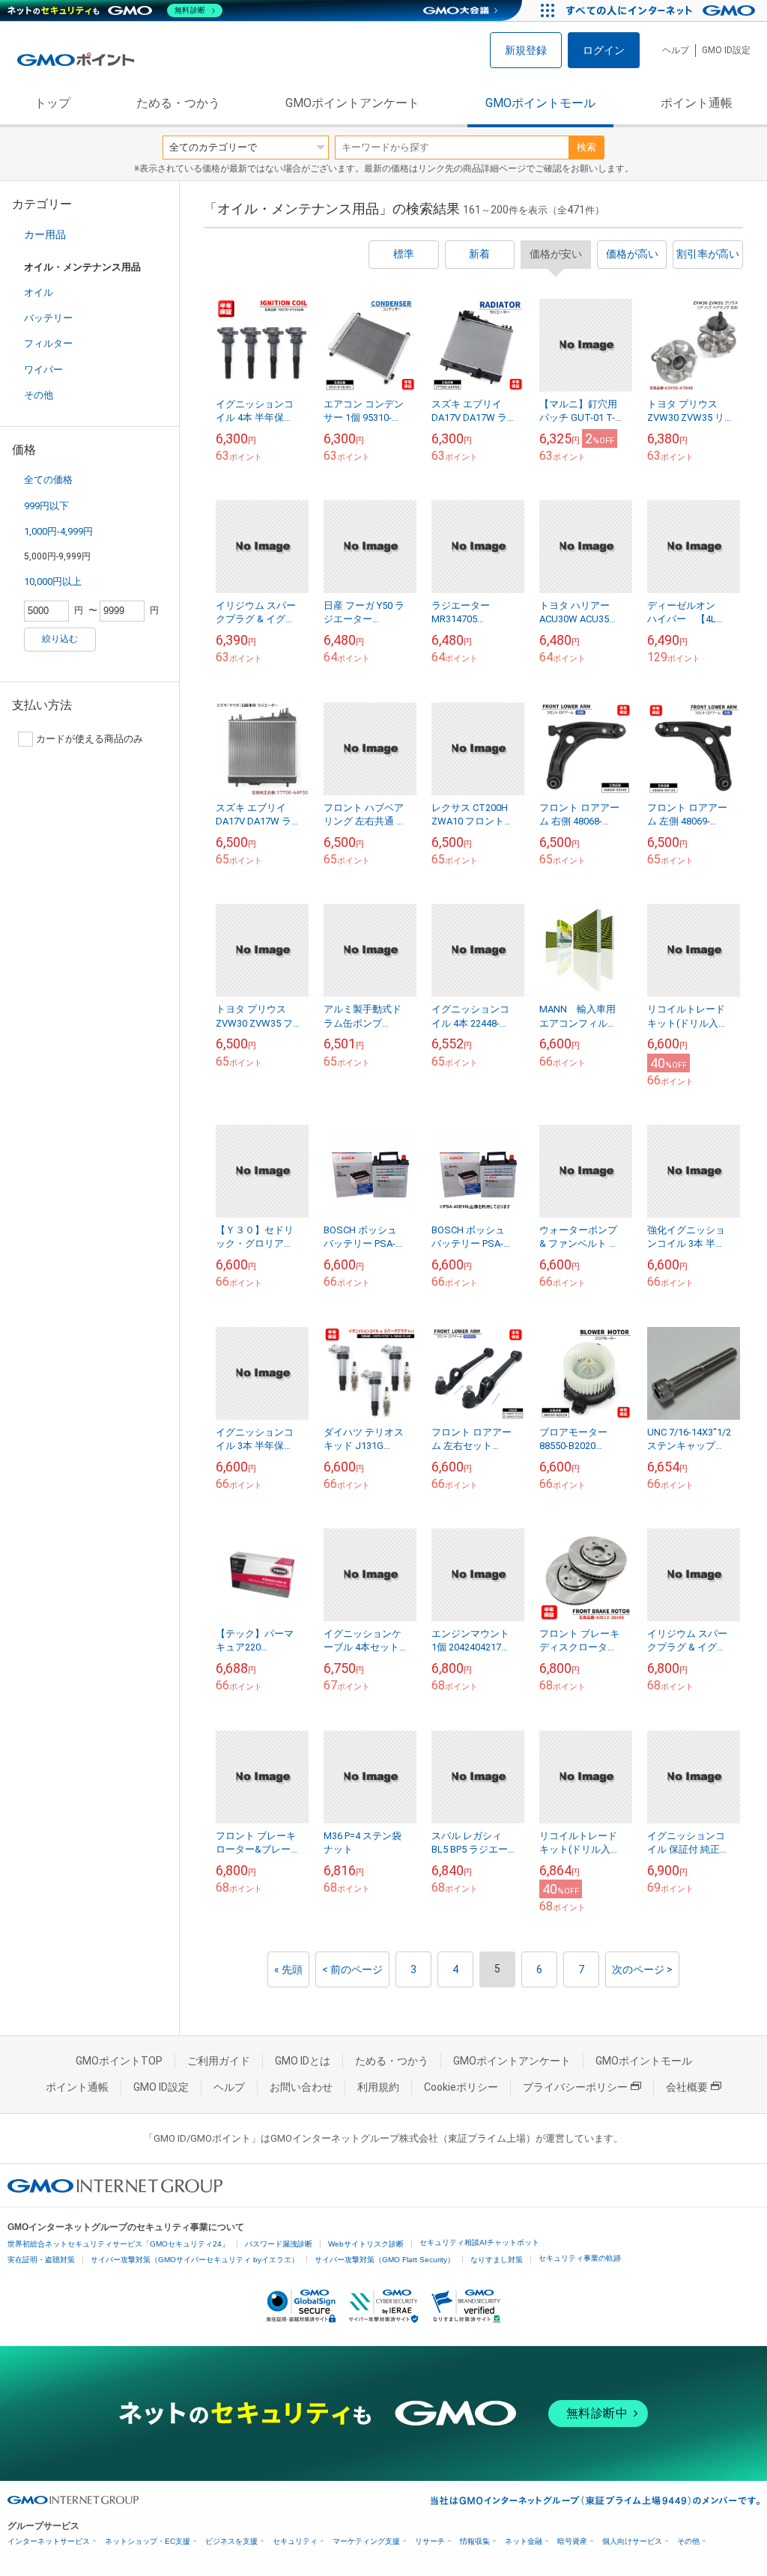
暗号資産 (572, 2541)
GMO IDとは (303, 2061)
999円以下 (46, 506)
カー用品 (45, 234)
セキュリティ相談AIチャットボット (479, 2242)
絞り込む (60, 639)
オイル (39, 292)
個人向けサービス (632, 2541)
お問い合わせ (301, 2087)
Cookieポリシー (461, 2087)
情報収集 (475, 2541)
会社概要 (687, 2087)
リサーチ (430, 2541)
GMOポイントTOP (119, 2061)
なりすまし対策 (497, 2260)
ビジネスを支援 (231, 2541)
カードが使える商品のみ (90, 739)
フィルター (48, 343)
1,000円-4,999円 (58, 531)
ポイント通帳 (697, 103)
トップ (52, 103)
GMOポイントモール (540, 103)
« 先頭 (288, 1969)
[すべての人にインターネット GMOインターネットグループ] (663, 10)
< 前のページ (352, 1969)
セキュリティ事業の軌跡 (580, 2258)
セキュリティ (295, 2541)
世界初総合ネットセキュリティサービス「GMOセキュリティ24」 (118, 2244)
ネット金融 (524, 2541)
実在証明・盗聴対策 (41, 2260)
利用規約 (378, 2087)
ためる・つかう (178, 103)
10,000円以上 (53, 581)
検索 (586, 147)
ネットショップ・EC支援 (148, 2541)
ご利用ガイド (219, 2061)
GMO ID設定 (726, 50)
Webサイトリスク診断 (366, 2244)
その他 (39, 395)
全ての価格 (48, 480)
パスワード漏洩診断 (279, 2244)
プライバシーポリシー (575, 2087)
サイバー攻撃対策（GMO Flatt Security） (385, 2260)
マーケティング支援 (366, 2541)
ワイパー (43, 370)
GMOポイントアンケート (352, 103)
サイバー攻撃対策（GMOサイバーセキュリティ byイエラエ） (195, 2260)
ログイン (604, 50)
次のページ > (642, 1969)
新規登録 (526, 50)
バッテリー (48, 318)
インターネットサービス (49, 2541)
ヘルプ (676, 50)
